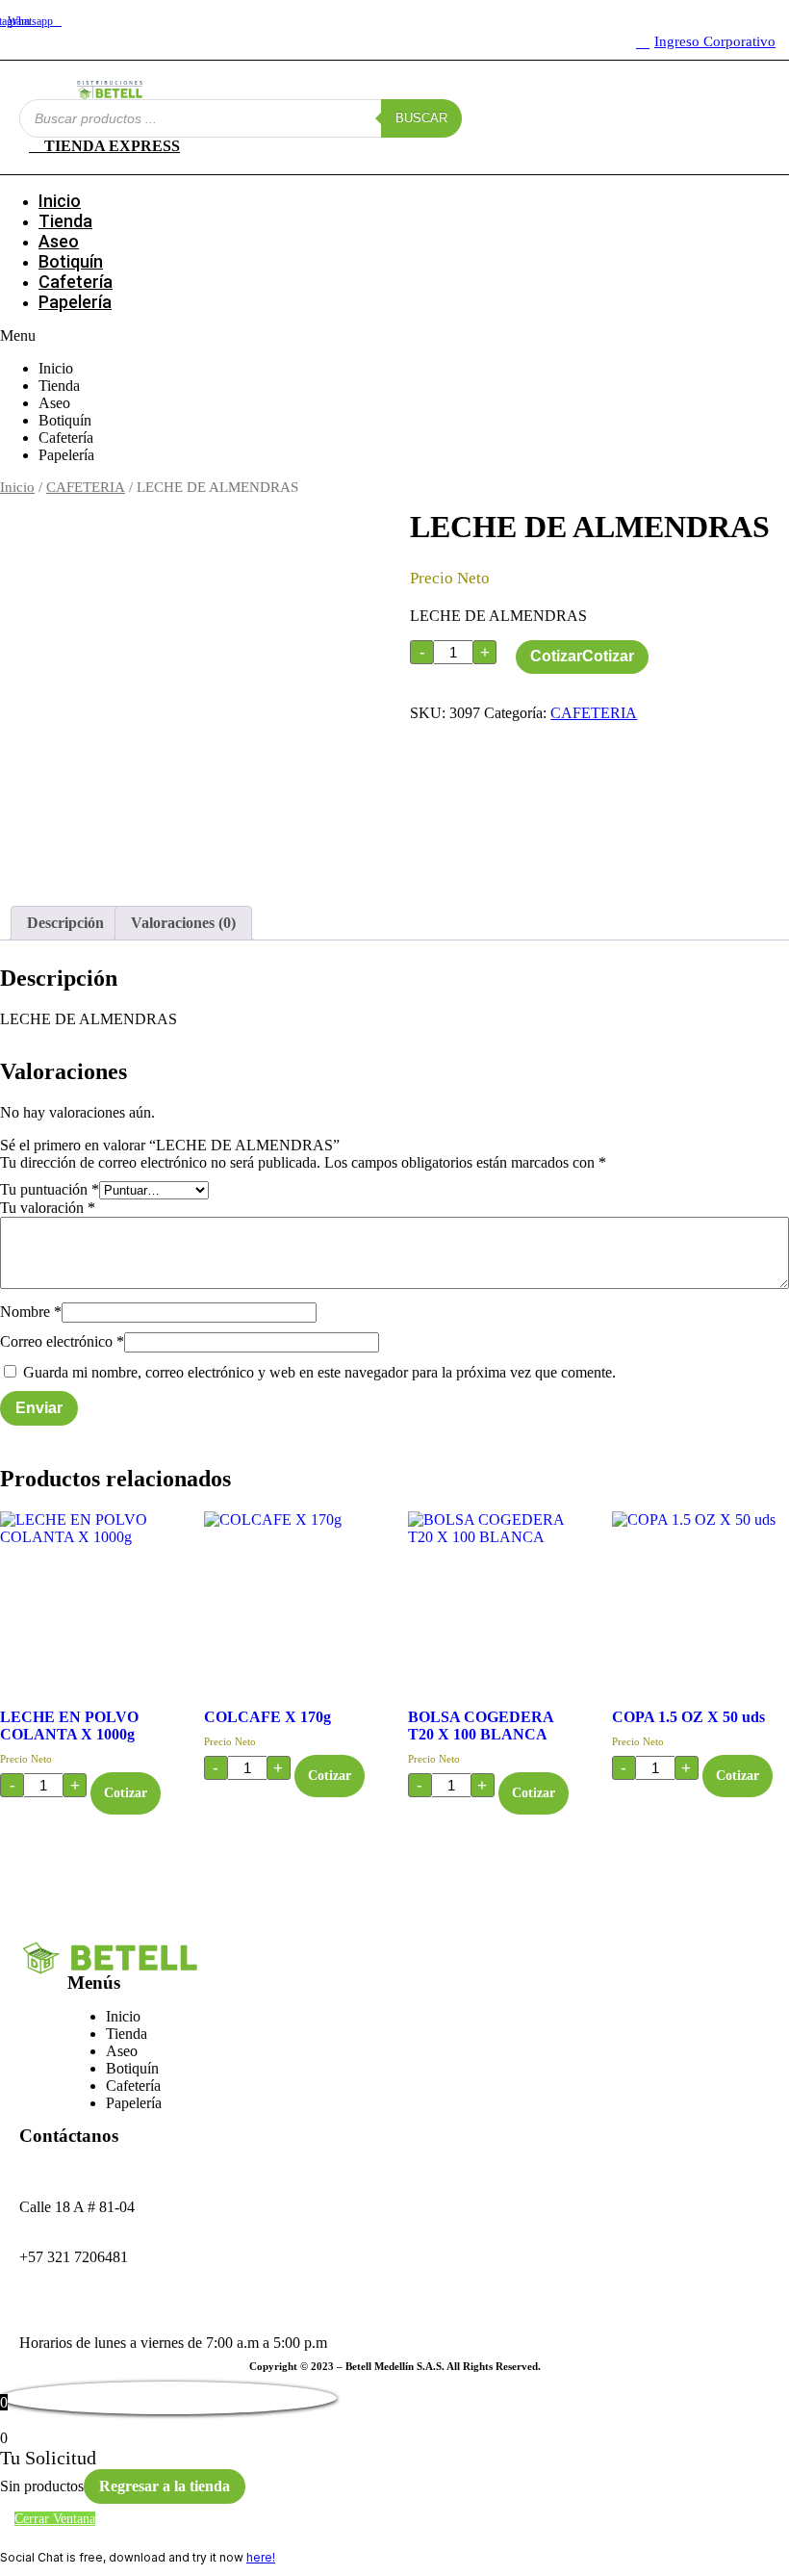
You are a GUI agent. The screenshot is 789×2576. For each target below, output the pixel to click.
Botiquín (71, 261)
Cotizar (556, 656)
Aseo (59, 241)
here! (261, 2557)
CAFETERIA (86, 487)
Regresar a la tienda (165, 2486)
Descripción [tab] (65, 923)
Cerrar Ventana (55, 2519)
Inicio (60, 201)
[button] (394, 336)
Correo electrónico (62, 1341)
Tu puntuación (50, 1189)
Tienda (65, 221)
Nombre (31, 1312)
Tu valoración (48, 1208)
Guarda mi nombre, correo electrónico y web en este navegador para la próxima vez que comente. (319, 1372)
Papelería (75, 302)
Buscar (421, 118)
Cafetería (76, 282)
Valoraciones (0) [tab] (183, 923)
